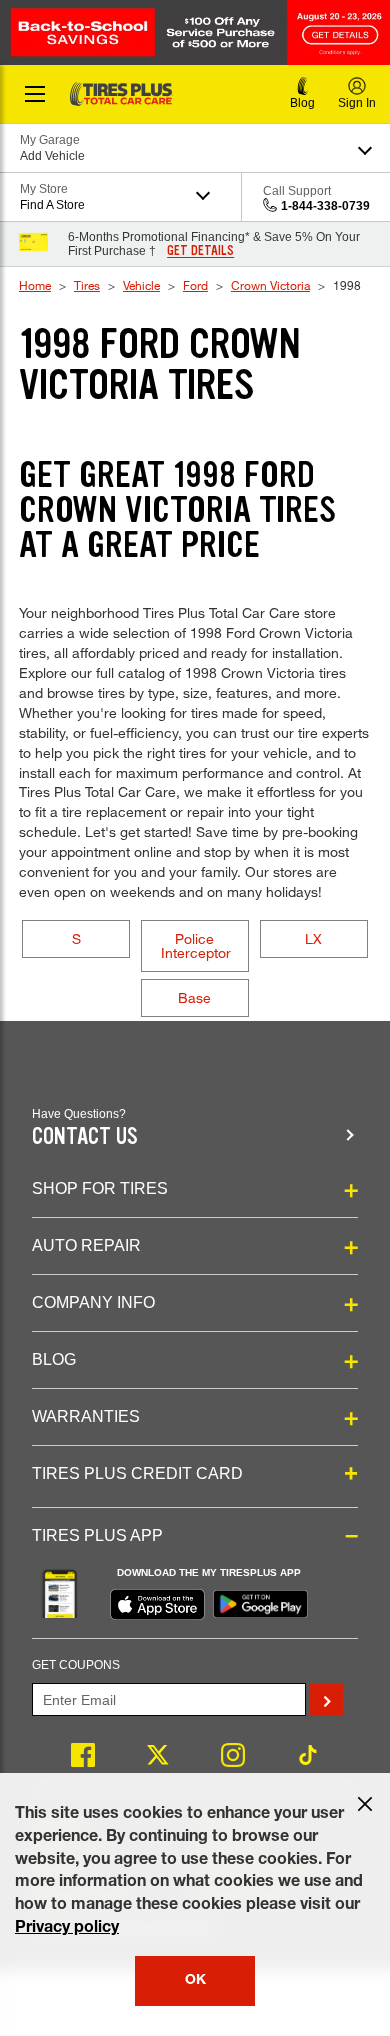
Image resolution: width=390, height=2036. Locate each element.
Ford (195, 285)
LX (313, 938)
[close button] (365, 1804)
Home (35, 285)
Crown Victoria (270, 285)
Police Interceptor (196, 945)
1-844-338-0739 (325, 206)
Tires (87, 285)
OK (195, 1981)
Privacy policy (67, 1929)
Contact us (85, 1136)
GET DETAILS (200, 251)
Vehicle (141, 285)
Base (194, 997)
